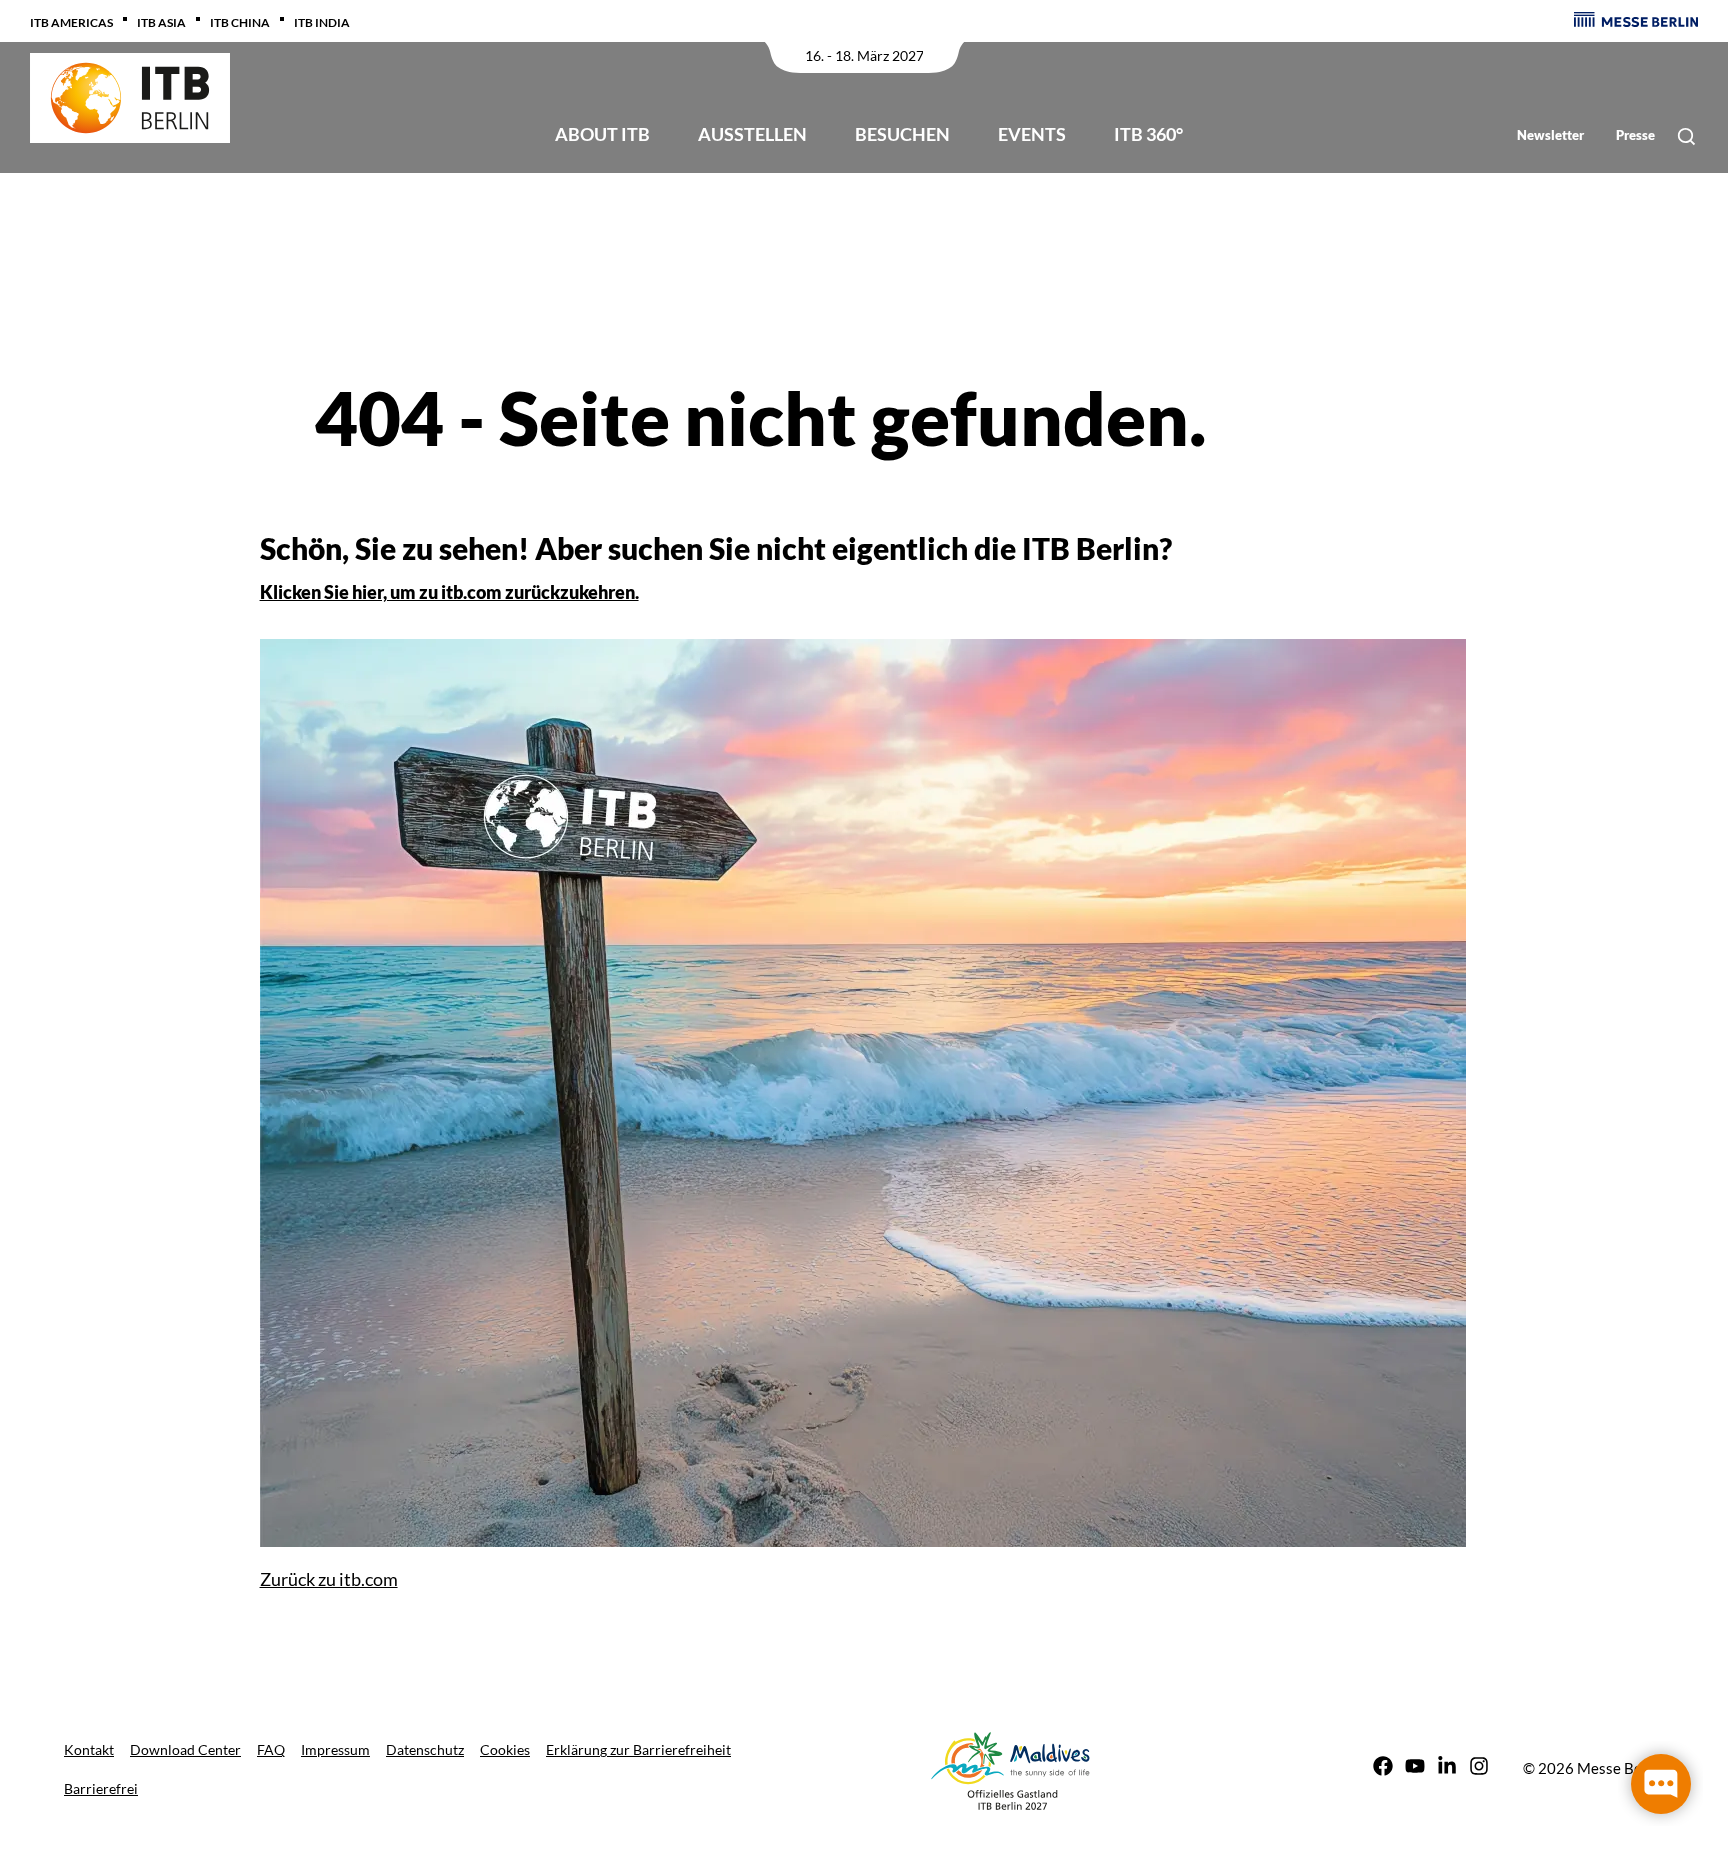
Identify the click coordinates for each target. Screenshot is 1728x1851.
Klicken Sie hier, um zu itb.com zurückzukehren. (449, 592)
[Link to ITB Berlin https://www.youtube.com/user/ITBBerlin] (1415, 1768)
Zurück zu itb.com (329, 1579)
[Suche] (1686, 136)
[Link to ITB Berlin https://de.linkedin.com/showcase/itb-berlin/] (1447, 1768)
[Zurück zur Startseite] (130, 98)
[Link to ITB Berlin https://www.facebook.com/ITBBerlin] (1383, 1768)
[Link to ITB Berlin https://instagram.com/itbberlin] (1479, 1768)
